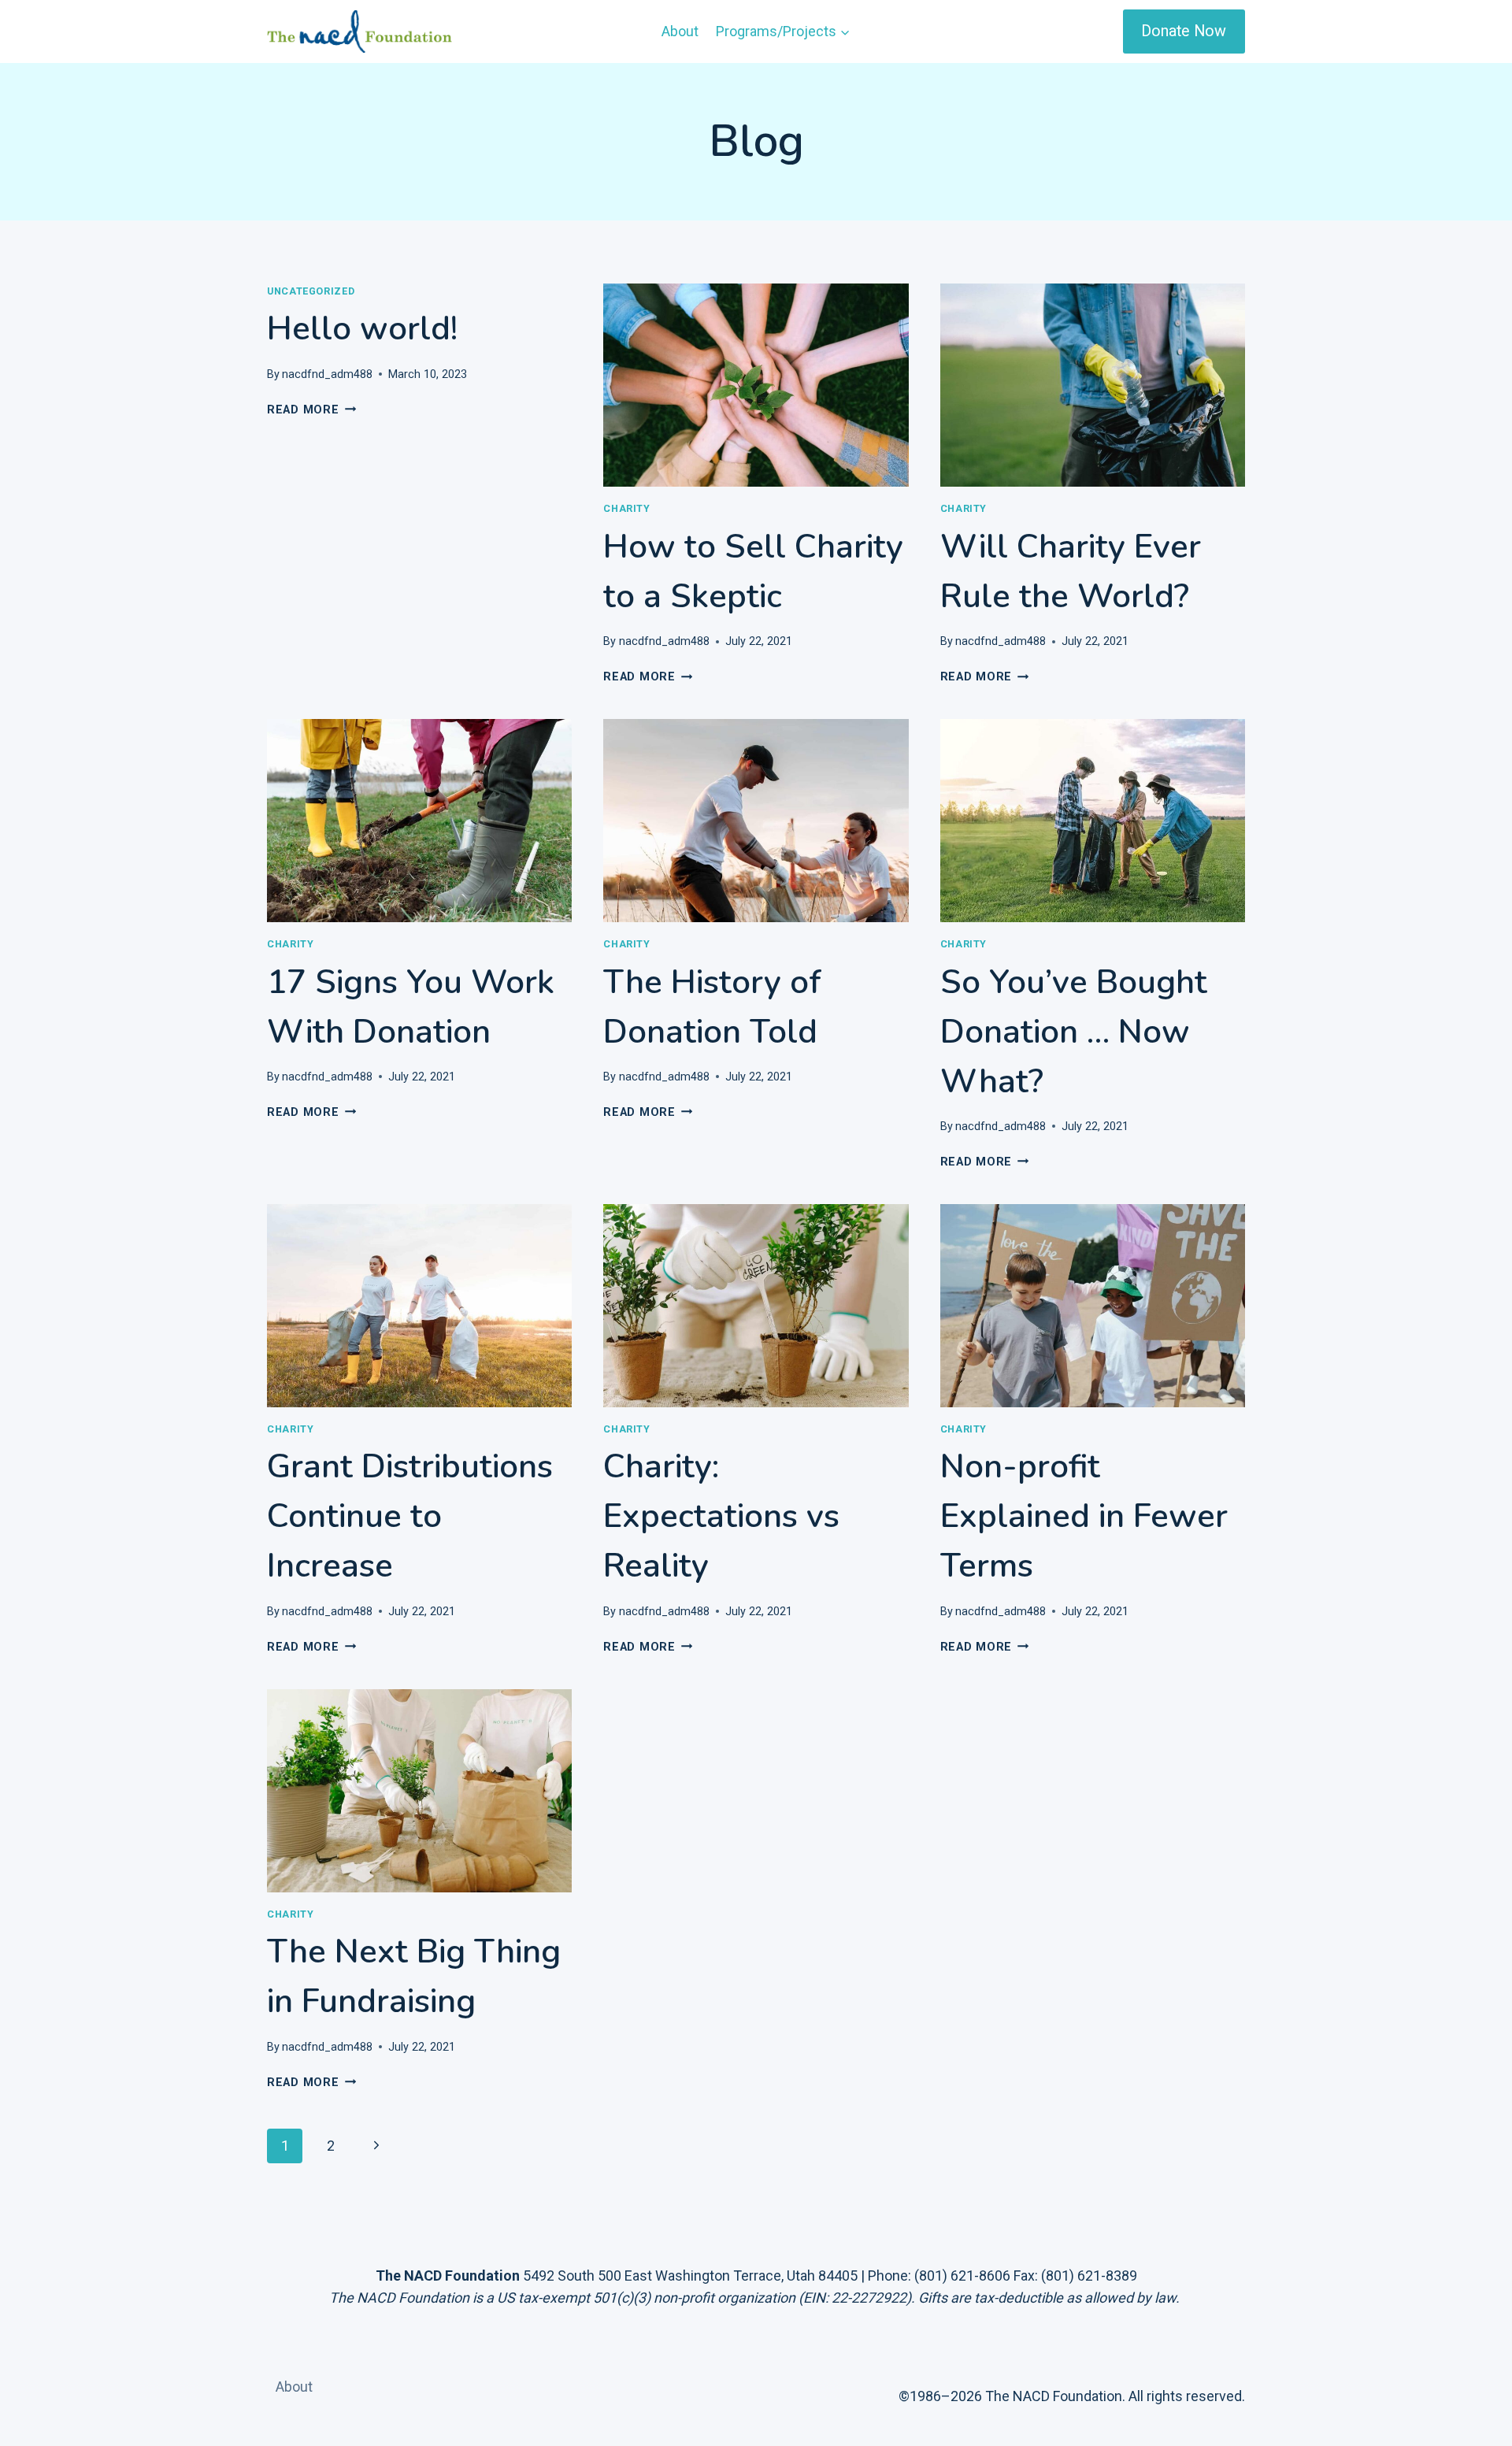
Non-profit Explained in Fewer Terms (1084, 1516)
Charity (626, 508)
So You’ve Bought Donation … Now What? (1074, 1032)
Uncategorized (311, 291)
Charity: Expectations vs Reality (721, 1516)
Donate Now (1184, 31)
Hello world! (362, 329)
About (680, 31)
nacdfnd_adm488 (327, 374)
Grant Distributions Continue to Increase (410, 1516)
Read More (311, 410)
